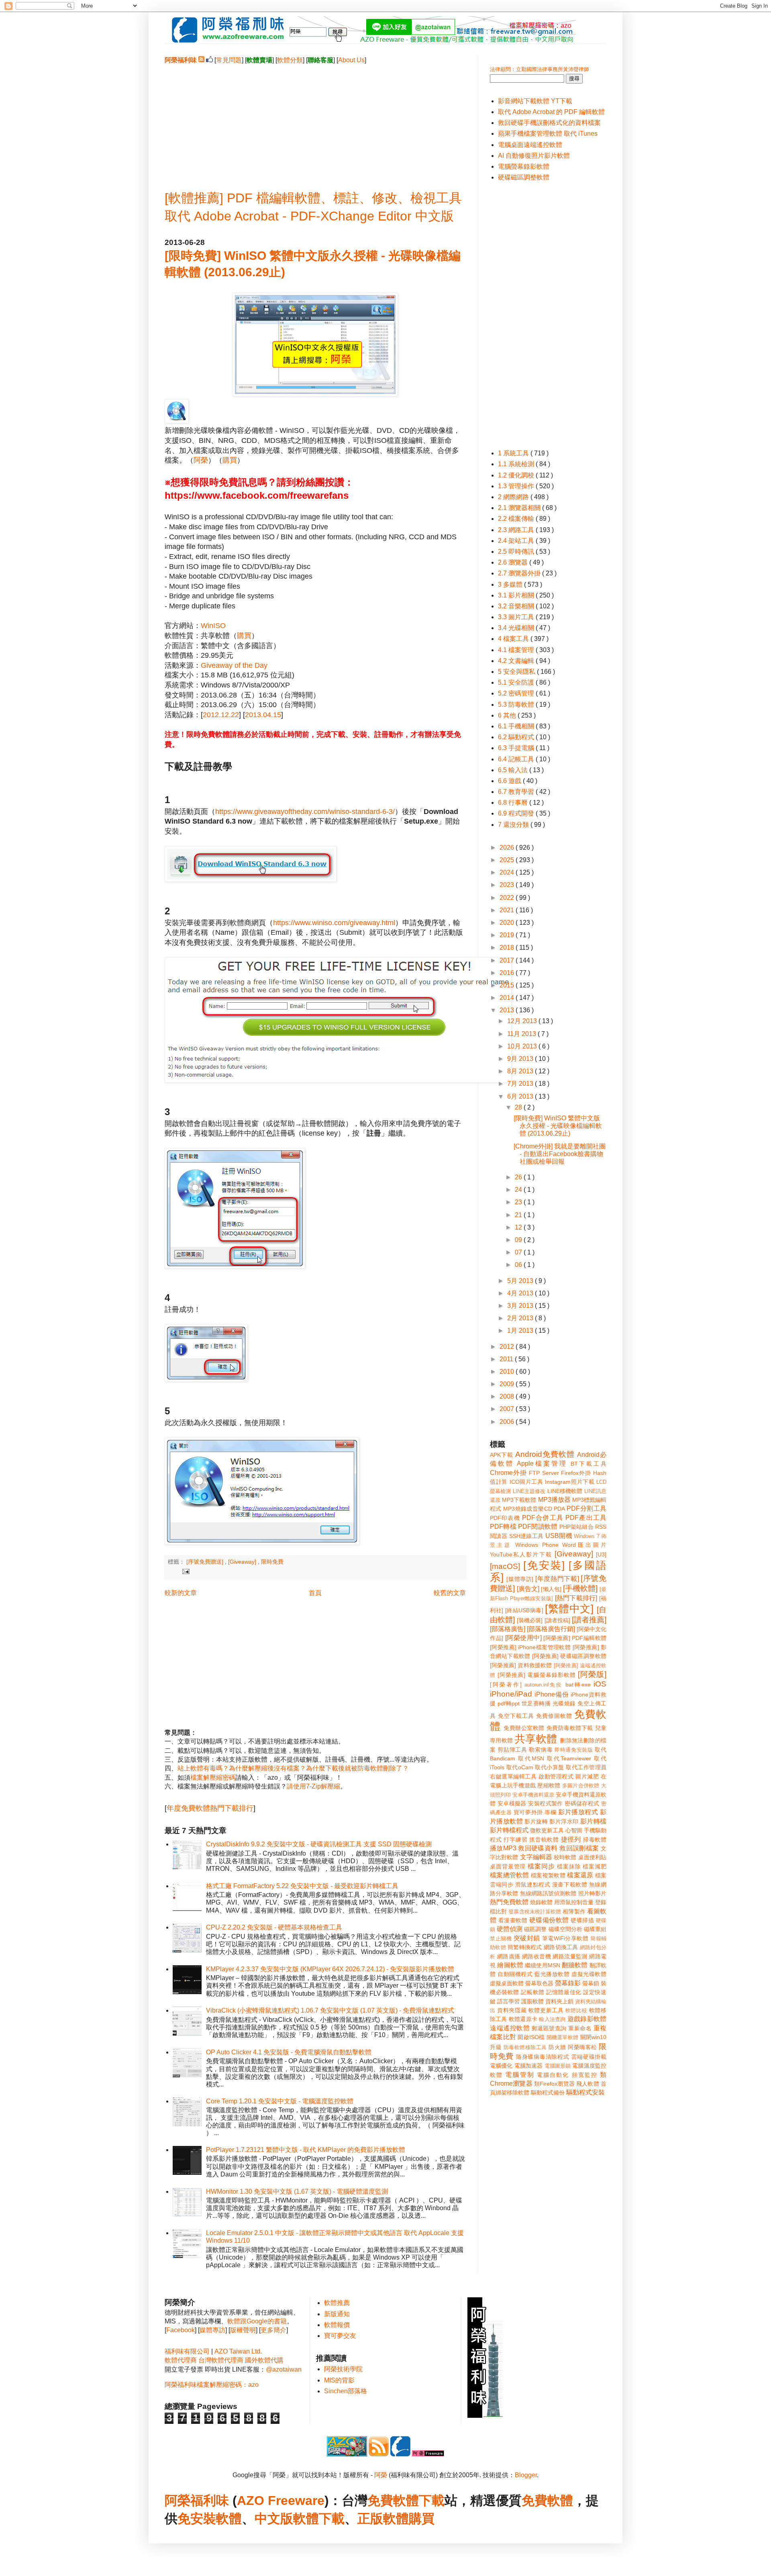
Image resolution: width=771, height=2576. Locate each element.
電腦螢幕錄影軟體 (524, 166)
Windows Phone (537, 1545)
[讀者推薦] (589, 1620)
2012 (508, 1347)
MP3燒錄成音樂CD (527, 1509)
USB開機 (559, 1536)
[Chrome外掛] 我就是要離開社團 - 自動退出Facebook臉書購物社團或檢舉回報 (560, 1154)
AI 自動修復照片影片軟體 (534, 156)
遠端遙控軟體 (510, 2028)
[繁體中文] (569, 1609)
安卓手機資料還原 (533, 1795)
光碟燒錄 (564, 1703)
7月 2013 (521, 1084)
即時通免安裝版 (574, 1750)
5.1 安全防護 (517, 682)
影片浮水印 (564, 1821)
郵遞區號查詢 (549, 2028)
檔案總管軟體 (510, 1875)
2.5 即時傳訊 (517, 552)
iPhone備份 (552, 1694)
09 (519, 1240)
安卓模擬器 (512, 1803)
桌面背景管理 (508, 1866)
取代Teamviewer (569, 1758)
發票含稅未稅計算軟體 (535, 1912)
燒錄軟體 (541, 1902)
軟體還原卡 (523, 2019)
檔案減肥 (595, 1866)
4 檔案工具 (514, 639)
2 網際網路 (514, 497)
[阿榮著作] (506, 1685)
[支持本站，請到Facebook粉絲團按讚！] (209, 60)
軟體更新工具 (546, 2010)
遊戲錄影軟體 (587, 2019)
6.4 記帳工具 (517, 759)
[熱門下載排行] (576, 1598)
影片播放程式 (578, 1812)
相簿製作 (574, 1911)
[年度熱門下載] (557, 1579)
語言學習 (508, 2001)
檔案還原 (580, 1875)
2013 (508, 1010)
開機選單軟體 (563, 2037)
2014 (508, 998)
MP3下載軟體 (519, 1500)
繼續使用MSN (543, 1965)
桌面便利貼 (592, 1857)
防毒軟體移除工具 (525, 2047)
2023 (508, 885)
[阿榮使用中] (523, 1638)
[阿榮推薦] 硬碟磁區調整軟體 (569, 1656)
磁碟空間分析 (565, 1929)
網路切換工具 (561, 1947)
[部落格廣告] (508, 1629)
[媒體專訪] (520, 1579)
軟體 (229, 2519)
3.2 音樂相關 (517, 606)
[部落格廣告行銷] (551, 1629)
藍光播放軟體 (552, 1974)
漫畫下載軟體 (570, 1885)
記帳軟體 (532, 1992)
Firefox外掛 (576, 1473)
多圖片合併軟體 (581, 1786)
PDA (559, 1509)
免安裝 (197, 2519)
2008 (508, 1396)
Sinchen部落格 (346, 2391)
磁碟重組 (595, 1929)
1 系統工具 (514, 453)
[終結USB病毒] (524, 1610)
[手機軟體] (580, 1588)
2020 (508, 923)
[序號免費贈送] (206, 1562)
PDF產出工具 (586, 1518)
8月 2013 (521, 1071)
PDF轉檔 (503, 1527)
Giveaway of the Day (234, 665)
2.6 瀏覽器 (514, 562)
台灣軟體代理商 (221, 2360)
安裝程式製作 (545, 1803)
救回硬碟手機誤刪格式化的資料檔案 (549, 123)
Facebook (181, 2330)
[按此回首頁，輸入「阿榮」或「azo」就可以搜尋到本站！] (485, 2416)
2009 (508, 1384)
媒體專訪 (212, 2330)
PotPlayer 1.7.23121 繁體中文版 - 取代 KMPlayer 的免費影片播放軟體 (306, 2150)
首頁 (315, 1593)
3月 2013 (521, 1306)
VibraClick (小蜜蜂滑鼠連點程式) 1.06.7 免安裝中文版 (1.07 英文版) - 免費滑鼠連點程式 (330, 2010)
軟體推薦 (337, 2303)
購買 (230, 460)
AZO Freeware (281, 2501)
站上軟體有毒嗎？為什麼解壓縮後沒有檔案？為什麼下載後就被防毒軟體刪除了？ (293, 1768)
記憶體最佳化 (564, 1992)
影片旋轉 (536, 1821)
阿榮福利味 (197, 2501)
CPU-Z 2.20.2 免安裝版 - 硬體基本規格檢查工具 (274, 1927)
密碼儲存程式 (582, 1803)
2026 (508, 847)
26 (519, 1177)
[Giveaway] (243, 1562)
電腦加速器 (529, 2066)
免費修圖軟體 (554, 1716)
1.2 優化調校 (517, 475)
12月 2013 (523, 1021)
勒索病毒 (541, 1750)
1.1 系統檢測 (517, 464)
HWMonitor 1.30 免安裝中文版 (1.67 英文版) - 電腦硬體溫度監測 (297, 2192)
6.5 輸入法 (514, 770)
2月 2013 (521, 1318)
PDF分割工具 (586, 1508)
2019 (508, 935)
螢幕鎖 (591, 1983)
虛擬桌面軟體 (507, 1983)
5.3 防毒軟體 (517, 705)
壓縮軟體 (549, 1785)
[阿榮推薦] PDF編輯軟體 (575, 1638)
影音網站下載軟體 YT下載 (535, 101)
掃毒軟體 (595, 1840)
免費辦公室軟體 (524, 1728)
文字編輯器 (536, 1857)
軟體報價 (337, 2325)
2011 (507, 1359)
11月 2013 (522, 1034)
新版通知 (337, 2314)
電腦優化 (501, 2066)
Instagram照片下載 (570, 1482)
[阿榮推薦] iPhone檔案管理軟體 (530, 1647)
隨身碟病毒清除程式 (543, 2057)
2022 (508, 898)
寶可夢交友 (340, 2336)
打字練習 (515, 1840)
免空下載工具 (516, 1716)
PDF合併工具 (543, 1518)
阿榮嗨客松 (582, 2047)
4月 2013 (521, 1293)
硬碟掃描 (582, 1920)
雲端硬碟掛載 (589, 2057)
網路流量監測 (570, 1956)
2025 (508, 860)
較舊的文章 (450, 1593)
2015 (508, 985)
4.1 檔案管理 (517, 650)
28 (519, 1107)
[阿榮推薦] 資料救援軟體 (521, 1665)
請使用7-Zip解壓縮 (313, 1786)
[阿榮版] (592, 1674)
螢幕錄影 (568, 1983)
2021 (508, 910)
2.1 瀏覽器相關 (520, 508)
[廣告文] (528, 1589)
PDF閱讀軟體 (538, 1527)
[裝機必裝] (530, 1620)
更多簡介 (273, 2330)
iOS (600, 1684)
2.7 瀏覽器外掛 (520, 573)
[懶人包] (551, 1589)
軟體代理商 (181, 2360)
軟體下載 (319, 2519)
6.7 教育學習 (517, 792)
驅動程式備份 (548, 2093)
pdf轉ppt (509, 1703)
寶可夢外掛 (528, 1812)
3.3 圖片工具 (517, 617)
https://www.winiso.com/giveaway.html (334, 923)
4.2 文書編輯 (517, 661)
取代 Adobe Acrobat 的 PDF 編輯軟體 (551, 112)
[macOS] (505, 1566)
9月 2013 (521, 1059)
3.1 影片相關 (517, 595)
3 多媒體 (511, 584)
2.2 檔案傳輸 (517, 519)
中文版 (274, 2519)
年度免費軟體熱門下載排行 (210, 1808)
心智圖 (574, 1830)
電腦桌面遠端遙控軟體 (530, 145)
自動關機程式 (515, 1974)
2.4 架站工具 (517, 541)
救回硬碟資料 (538, 1848)
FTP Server (544, 1473)
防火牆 (557, 2047)
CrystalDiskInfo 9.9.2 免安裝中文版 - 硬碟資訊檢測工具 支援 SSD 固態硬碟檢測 (319, 1844)
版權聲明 (243, 2330)
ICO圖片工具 (526, 1482)
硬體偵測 (510, 1929)
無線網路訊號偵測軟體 (548, 1893)
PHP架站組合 (576, 1527)
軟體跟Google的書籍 (257, 2321)
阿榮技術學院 (343, 2369)
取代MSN (531, 1758)
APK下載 (502, 1455)
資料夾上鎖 (559, 2001)
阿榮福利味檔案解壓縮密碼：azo (212, 2385)
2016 (508, 973)
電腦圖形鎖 (558, 2066)
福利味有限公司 (187, 2351)
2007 (508, 1409)
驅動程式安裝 (585, 2092)
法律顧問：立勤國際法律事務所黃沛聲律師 (539, 69)
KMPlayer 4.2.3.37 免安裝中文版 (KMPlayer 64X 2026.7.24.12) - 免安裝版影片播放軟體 (330, 1969)
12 (519, 1227)
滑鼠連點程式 (533, 1885)
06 (519, 1265)
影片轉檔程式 (509, 1830)
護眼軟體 (532, 2001)
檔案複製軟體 (548, 1875)
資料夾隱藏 (512, 2010)
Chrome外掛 (508, 1473)
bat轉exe (578, 1685)
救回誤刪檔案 (579, 1848)
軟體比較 (576, 2010)
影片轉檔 (593, 1821)
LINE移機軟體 (565, 1491)
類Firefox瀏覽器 (554, 2084)
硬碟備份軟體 (549, 1920)
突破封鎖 (527, 1938)
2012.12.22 (221, 715)
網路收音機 (536, 1956)
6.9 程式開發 (517, 813)
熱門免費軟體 (509, 1902)
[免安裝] (544, 1565)
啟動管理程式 (556, 1776)
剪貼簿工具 (512, 1750)
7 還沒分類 (514, 825)
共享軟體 (536, 1739)
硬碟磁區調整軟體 (524, 177)
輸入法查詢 (552, 2019)
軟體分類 (290, 60)
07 (519, 1252)
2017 (508, 960)
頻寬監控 (585, 2075)
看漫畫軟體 (513, 1920)
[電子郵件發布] (185, 1571)
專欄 (550, 1812)
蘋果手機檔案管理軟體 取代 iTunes (548, 134)
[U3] (601, 1554)
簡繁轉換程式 (525, 1947)
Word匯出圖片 (584, 1545)
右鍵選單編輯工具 (513, 1776)
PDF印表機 (505, 1518)
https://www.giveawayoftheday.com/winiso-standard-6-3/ (305, 812)
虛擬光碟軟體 (589, 1974)
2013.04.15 (263, 715)
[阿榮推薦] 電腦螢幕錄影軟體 (537, 1675)
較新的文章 (181, 1593)
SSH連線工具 (526, 1536)
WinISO (213, 626)
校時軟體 (565, 1857)
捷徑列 (571, 1839)
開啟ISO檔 (531, 2037)
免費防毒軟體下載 (570, 1728)
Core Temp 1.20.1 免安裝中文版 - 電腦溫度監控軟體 (280, 2101)
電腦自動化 (553, 2075)
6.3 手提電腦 (517, 748)
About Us (351, 60)
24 (519, 1190)
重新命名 (580, 2028)
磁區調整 (535, 1929)
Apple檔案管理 (542, 1463)
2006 (508, 1422)
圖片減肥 (587, 1776)
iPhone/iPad (511, 1694)
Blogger (526, 2475)
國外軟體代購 (264, 2360)
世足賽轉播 (536, 1703)
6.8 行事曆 (514, 803)
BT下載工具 (588, 1464)
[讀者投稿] (557, 1620)
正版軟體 (383, 2519)
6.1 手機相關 (517, 726)
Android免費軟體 (545, 1454)
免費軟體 (547, 2501)
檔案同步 (541, 1866)
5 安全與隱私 (517, 672)
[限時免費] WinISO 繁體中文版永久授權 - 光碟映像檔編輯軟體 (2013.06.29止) (558, 1126)
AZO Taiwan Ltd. (238, 2351)
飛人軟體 (588, 2084)
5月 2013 (521, 1281)
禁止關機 (501, 1939)
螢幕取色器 (539, 1983)
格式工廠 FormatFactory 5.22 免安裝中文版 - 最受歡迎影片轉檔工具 (302, 1886)
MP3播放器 (554, 1500)
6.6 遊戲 (510, 781)
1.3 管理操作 (517, 486)
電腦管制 (520, 2075)
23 (519, 1202)
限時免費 (272, 1562)
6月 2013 (521, 1096)
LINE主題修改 (529, 1491)
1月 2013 (521, 1331)
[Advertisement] (315, 121)
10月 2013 (523, 1046)
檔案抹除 (569, 1866)
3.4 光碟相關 (517, 628)
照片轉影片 (592, 1893)
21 (519, 1215)
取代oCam (520, 1767)
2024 (508, 872)
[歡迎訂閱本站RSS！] (201, 60)
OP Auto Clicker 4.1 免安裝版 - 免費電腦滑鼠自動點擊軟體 (289, 2052)
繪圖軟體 (510, 1965)
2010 (508, 1372)
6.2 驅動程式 (517, 737)
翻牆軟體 (575, 1965)
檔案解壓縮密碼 (213, 1778)
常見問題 (229, 60)
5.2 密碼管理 (517, 693)
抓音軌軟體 (544, 1840)
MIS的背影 (339, 2380)
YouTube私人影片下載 (521, 1554)
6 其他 (508, 715)
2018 (508, 947)
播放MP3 (503, 1848)
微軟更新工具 (547, 1830)
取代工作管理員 (586, 1767)
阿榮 (201, 460)
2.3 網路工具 (517, 530)
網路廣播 (509, 1956)
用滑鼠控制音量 (574, 1902)
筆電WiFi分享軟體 (565, 1938)
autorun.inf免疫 (544, 1685)
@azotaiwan (284, 2369)
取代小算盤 (550, 1767)
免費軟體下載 (406, 2501)
